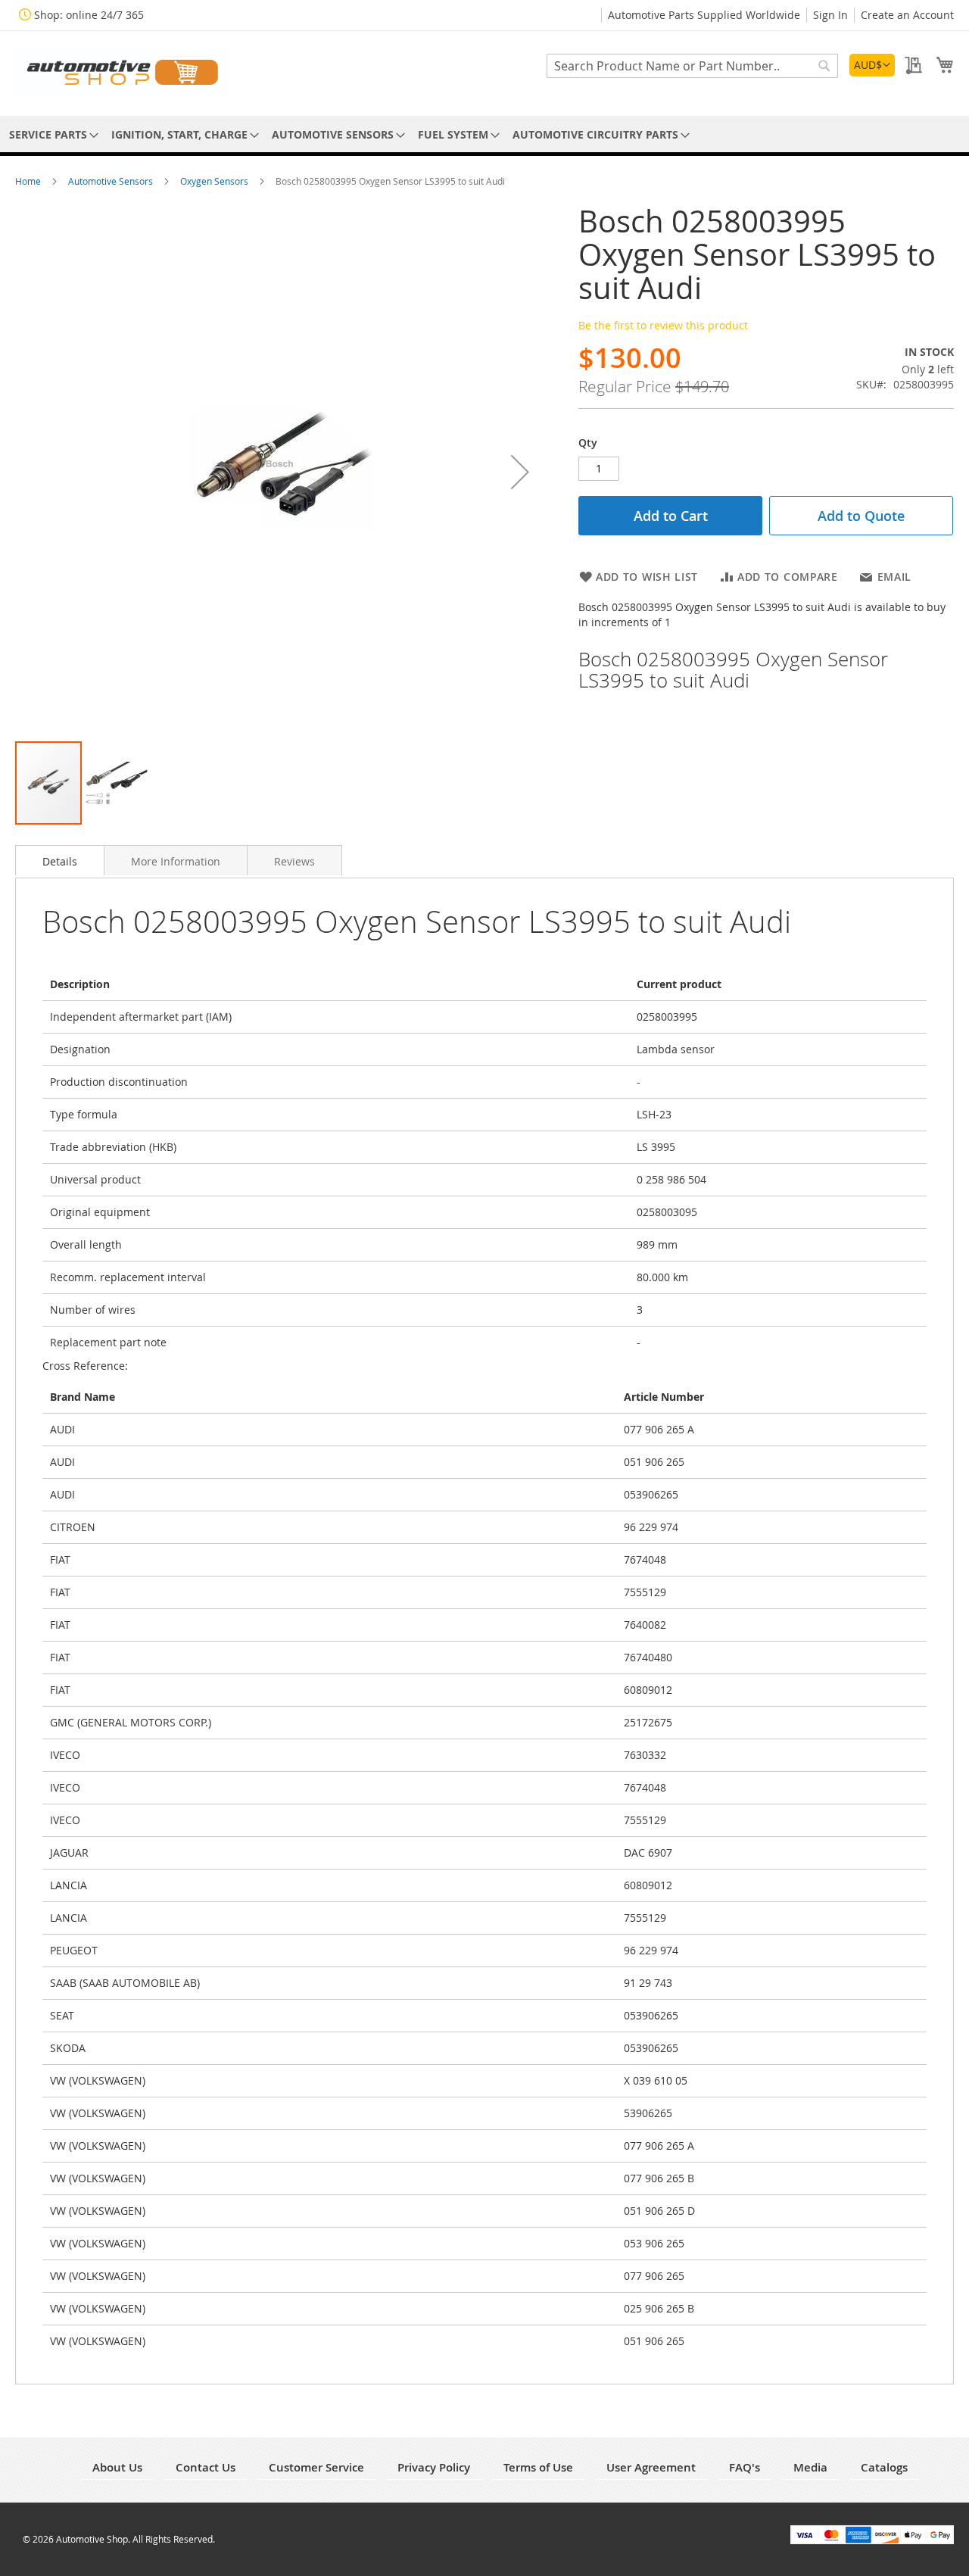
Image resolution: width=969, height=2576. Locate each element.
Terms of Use (538, 2467)
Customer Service (316, 2467)
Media (810, 2467)
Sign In (830, 15)
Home (29, 181)
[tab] (60, 860)
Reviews (294, 861)
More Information (176, 861)
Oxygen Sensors (215, 181)
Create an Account (907, 15)
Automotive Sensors (112, 181)
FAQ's (745, 2467)
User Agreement (651, 2467)
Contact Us (206, 2467)
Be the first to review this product (663, 325)
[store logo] (121, 72)
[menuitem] (51, 134)
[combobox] (692, 66)
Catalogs (884, 2467)
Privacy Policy (434, 2467)
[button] (872, 65)
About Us (117, 2467)
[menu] (484, 134)
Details (60, 861)
